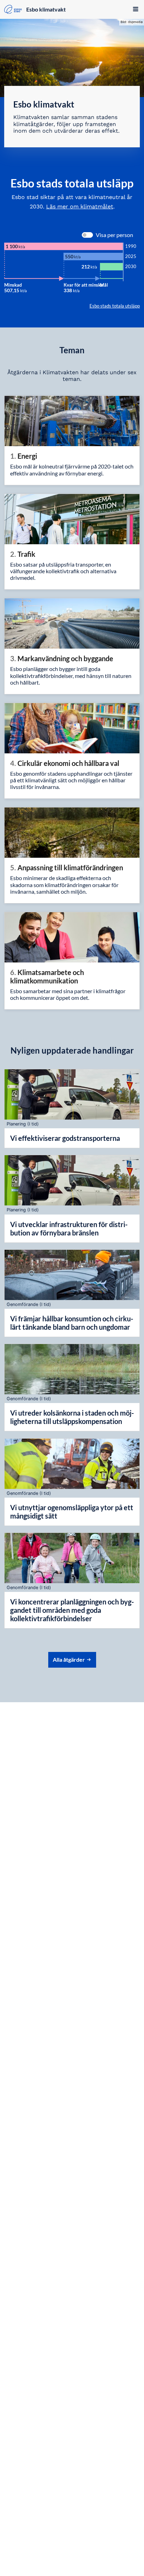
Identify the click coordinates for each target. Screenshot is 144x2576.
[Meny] (133, 10)
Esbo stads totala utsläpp (115, 306)
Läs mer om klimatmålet (80, 206)
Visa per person (114, 235)
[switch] (87, 235)
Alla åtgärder (69, 1659)
